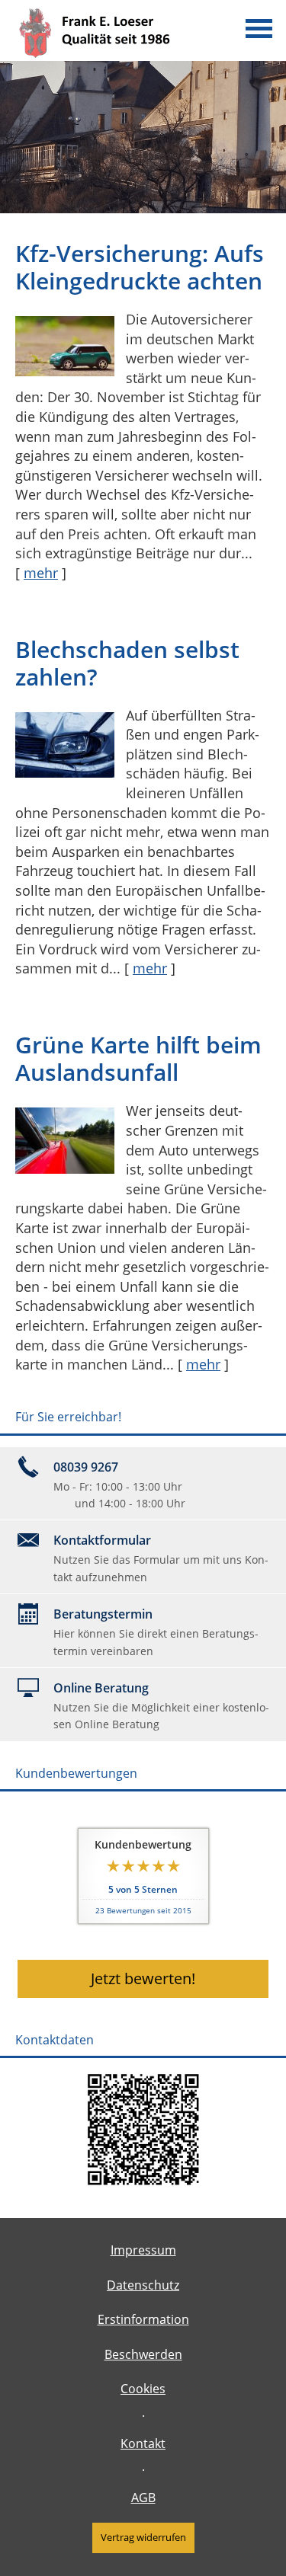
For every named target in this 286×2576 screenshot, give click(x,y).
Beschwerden (143, 2354)
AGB (143, 2498)
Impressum (143, 2250)
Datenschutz (143, 2285)
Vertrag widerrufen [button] (143, 2537)
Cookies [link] (143, 2389)
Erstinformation (143, 2319)
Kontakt (143, 2443)
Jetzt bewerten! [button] (143, 1978)
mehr (41, 573)
